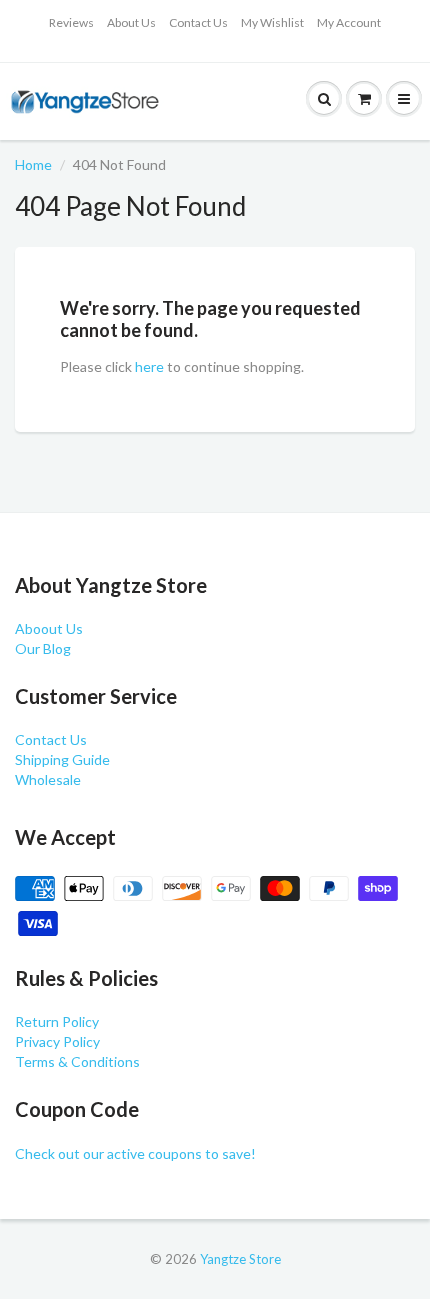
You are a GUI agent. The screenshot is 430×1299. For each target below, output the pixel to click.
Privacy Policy (57, 1041)
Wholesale (48, 779)
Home (33, 164)
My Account (349, 22)
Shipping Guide (62, 759)
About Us (131, 22)
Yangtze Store (240, 1259)
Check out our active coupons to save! (135, 1153)
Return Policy (57, 1021)
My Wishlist (272, 22)
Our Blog (43, 648)
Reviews (71, 22)
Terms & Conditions (77, 1061)
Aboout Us (49, 628)
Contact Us (198, 22)
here (149, 366)
